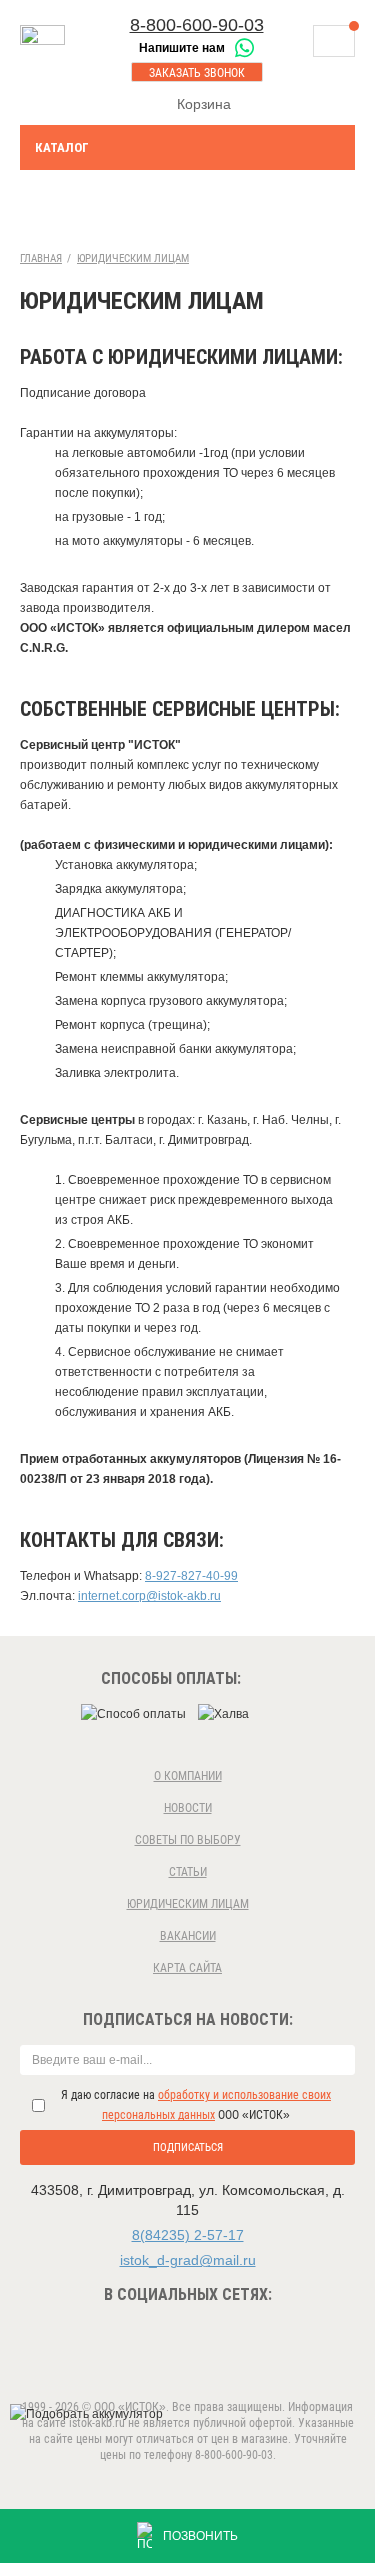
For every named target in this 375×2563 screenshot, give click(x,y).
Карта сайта (187, 1968)
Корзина (204, 104)
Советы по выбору (188, 1840)
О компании (188, 1776)
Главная (41, 258)
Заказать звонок (197, 73)
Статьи (188, 1872)
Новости (188, 1808)
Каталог (62, 147)
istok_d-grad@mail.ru (188, 2260)
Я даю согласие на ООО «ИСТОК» (196, 2105)
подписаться (188, 2147)
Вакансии (188, 1936)
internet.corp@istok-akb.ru (149, 1596)
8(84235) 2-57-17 (188, 2235)
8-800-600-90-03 (197, 25)
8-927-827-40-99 (191, 1576)
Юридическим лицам (133, 258)
